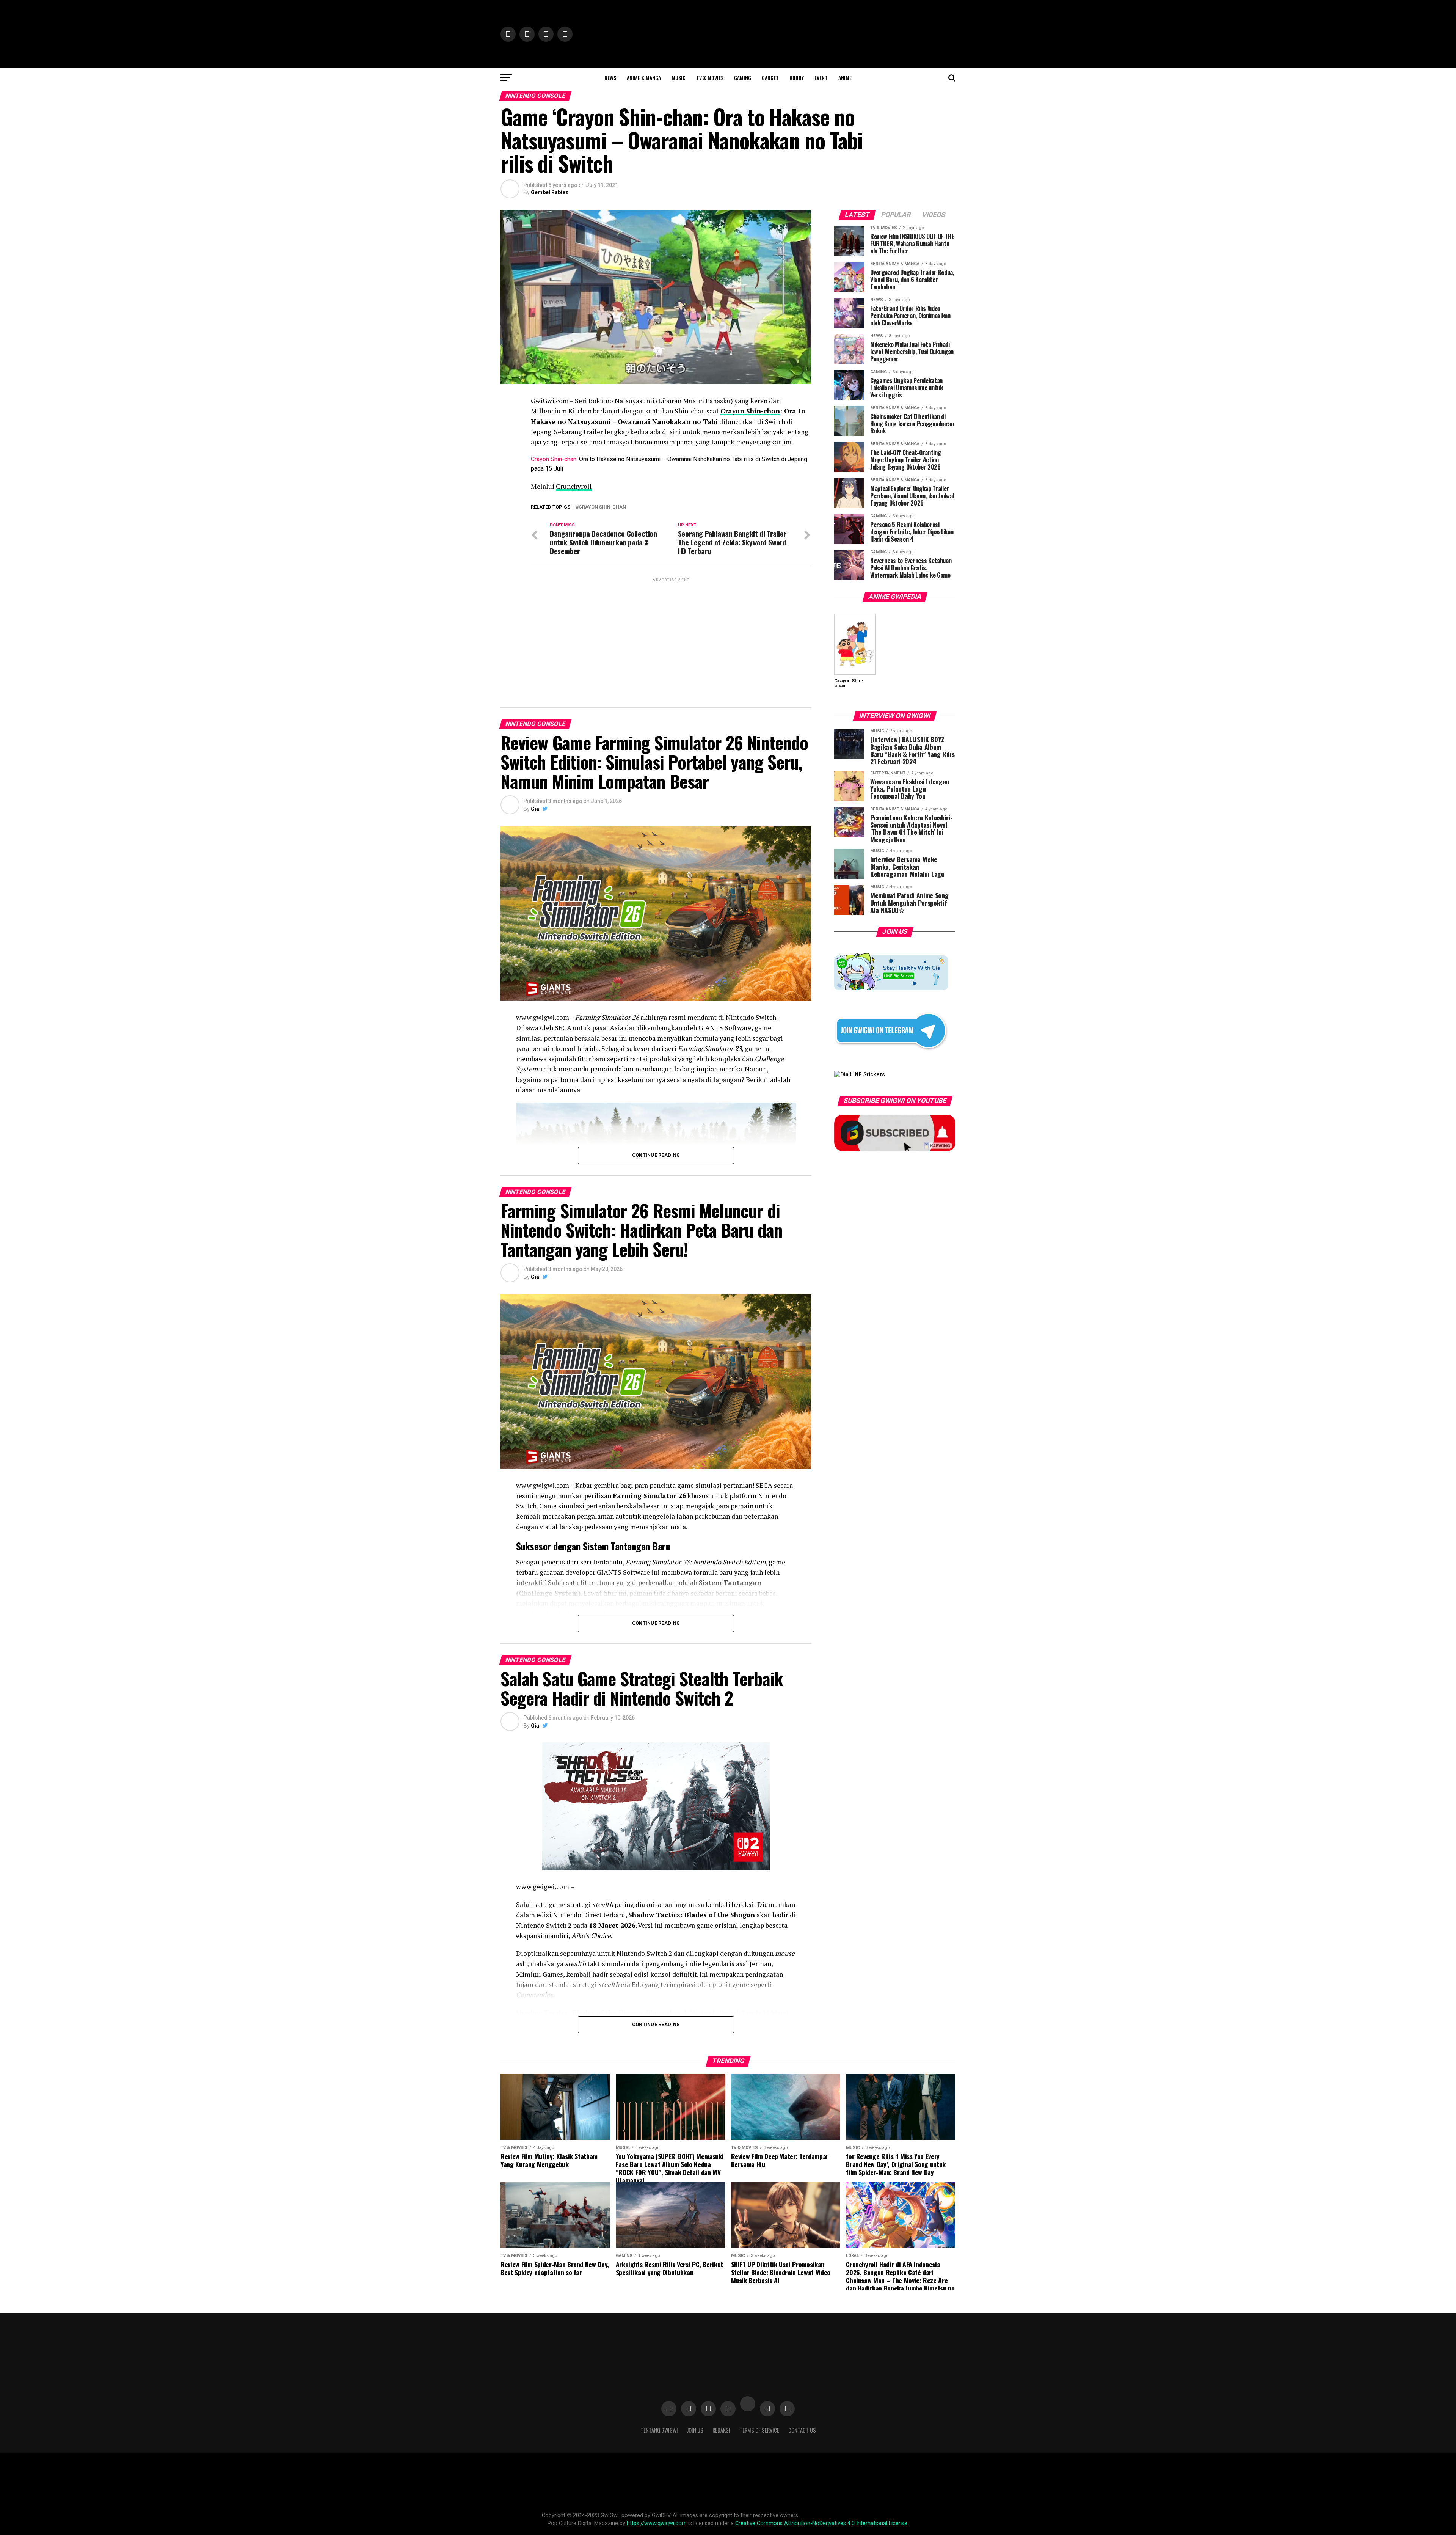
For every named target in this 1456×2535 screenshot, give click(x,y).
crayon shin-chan (602, 507)
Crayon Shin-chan (750, 411)
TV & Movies (710, 78)
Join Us (695, 2430)
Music (679, 78)
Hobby (797, 78)
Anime (845, 78)
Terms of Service (759, 2430)
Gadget (770, 78)
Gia (535, 809)
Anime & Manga (644, 78)
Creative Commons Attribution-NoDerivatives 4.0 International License (821, 2523)
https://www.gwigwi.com (657, 2523)
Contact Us (802, 2430)
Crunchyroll (574, 486)
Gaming (743, 78)
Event (821, 78)
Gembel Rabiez (550, 192)
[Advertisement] (671, 636)
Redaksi (721, 2430)
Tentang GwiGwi (659, 2430)
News (610, 78)
